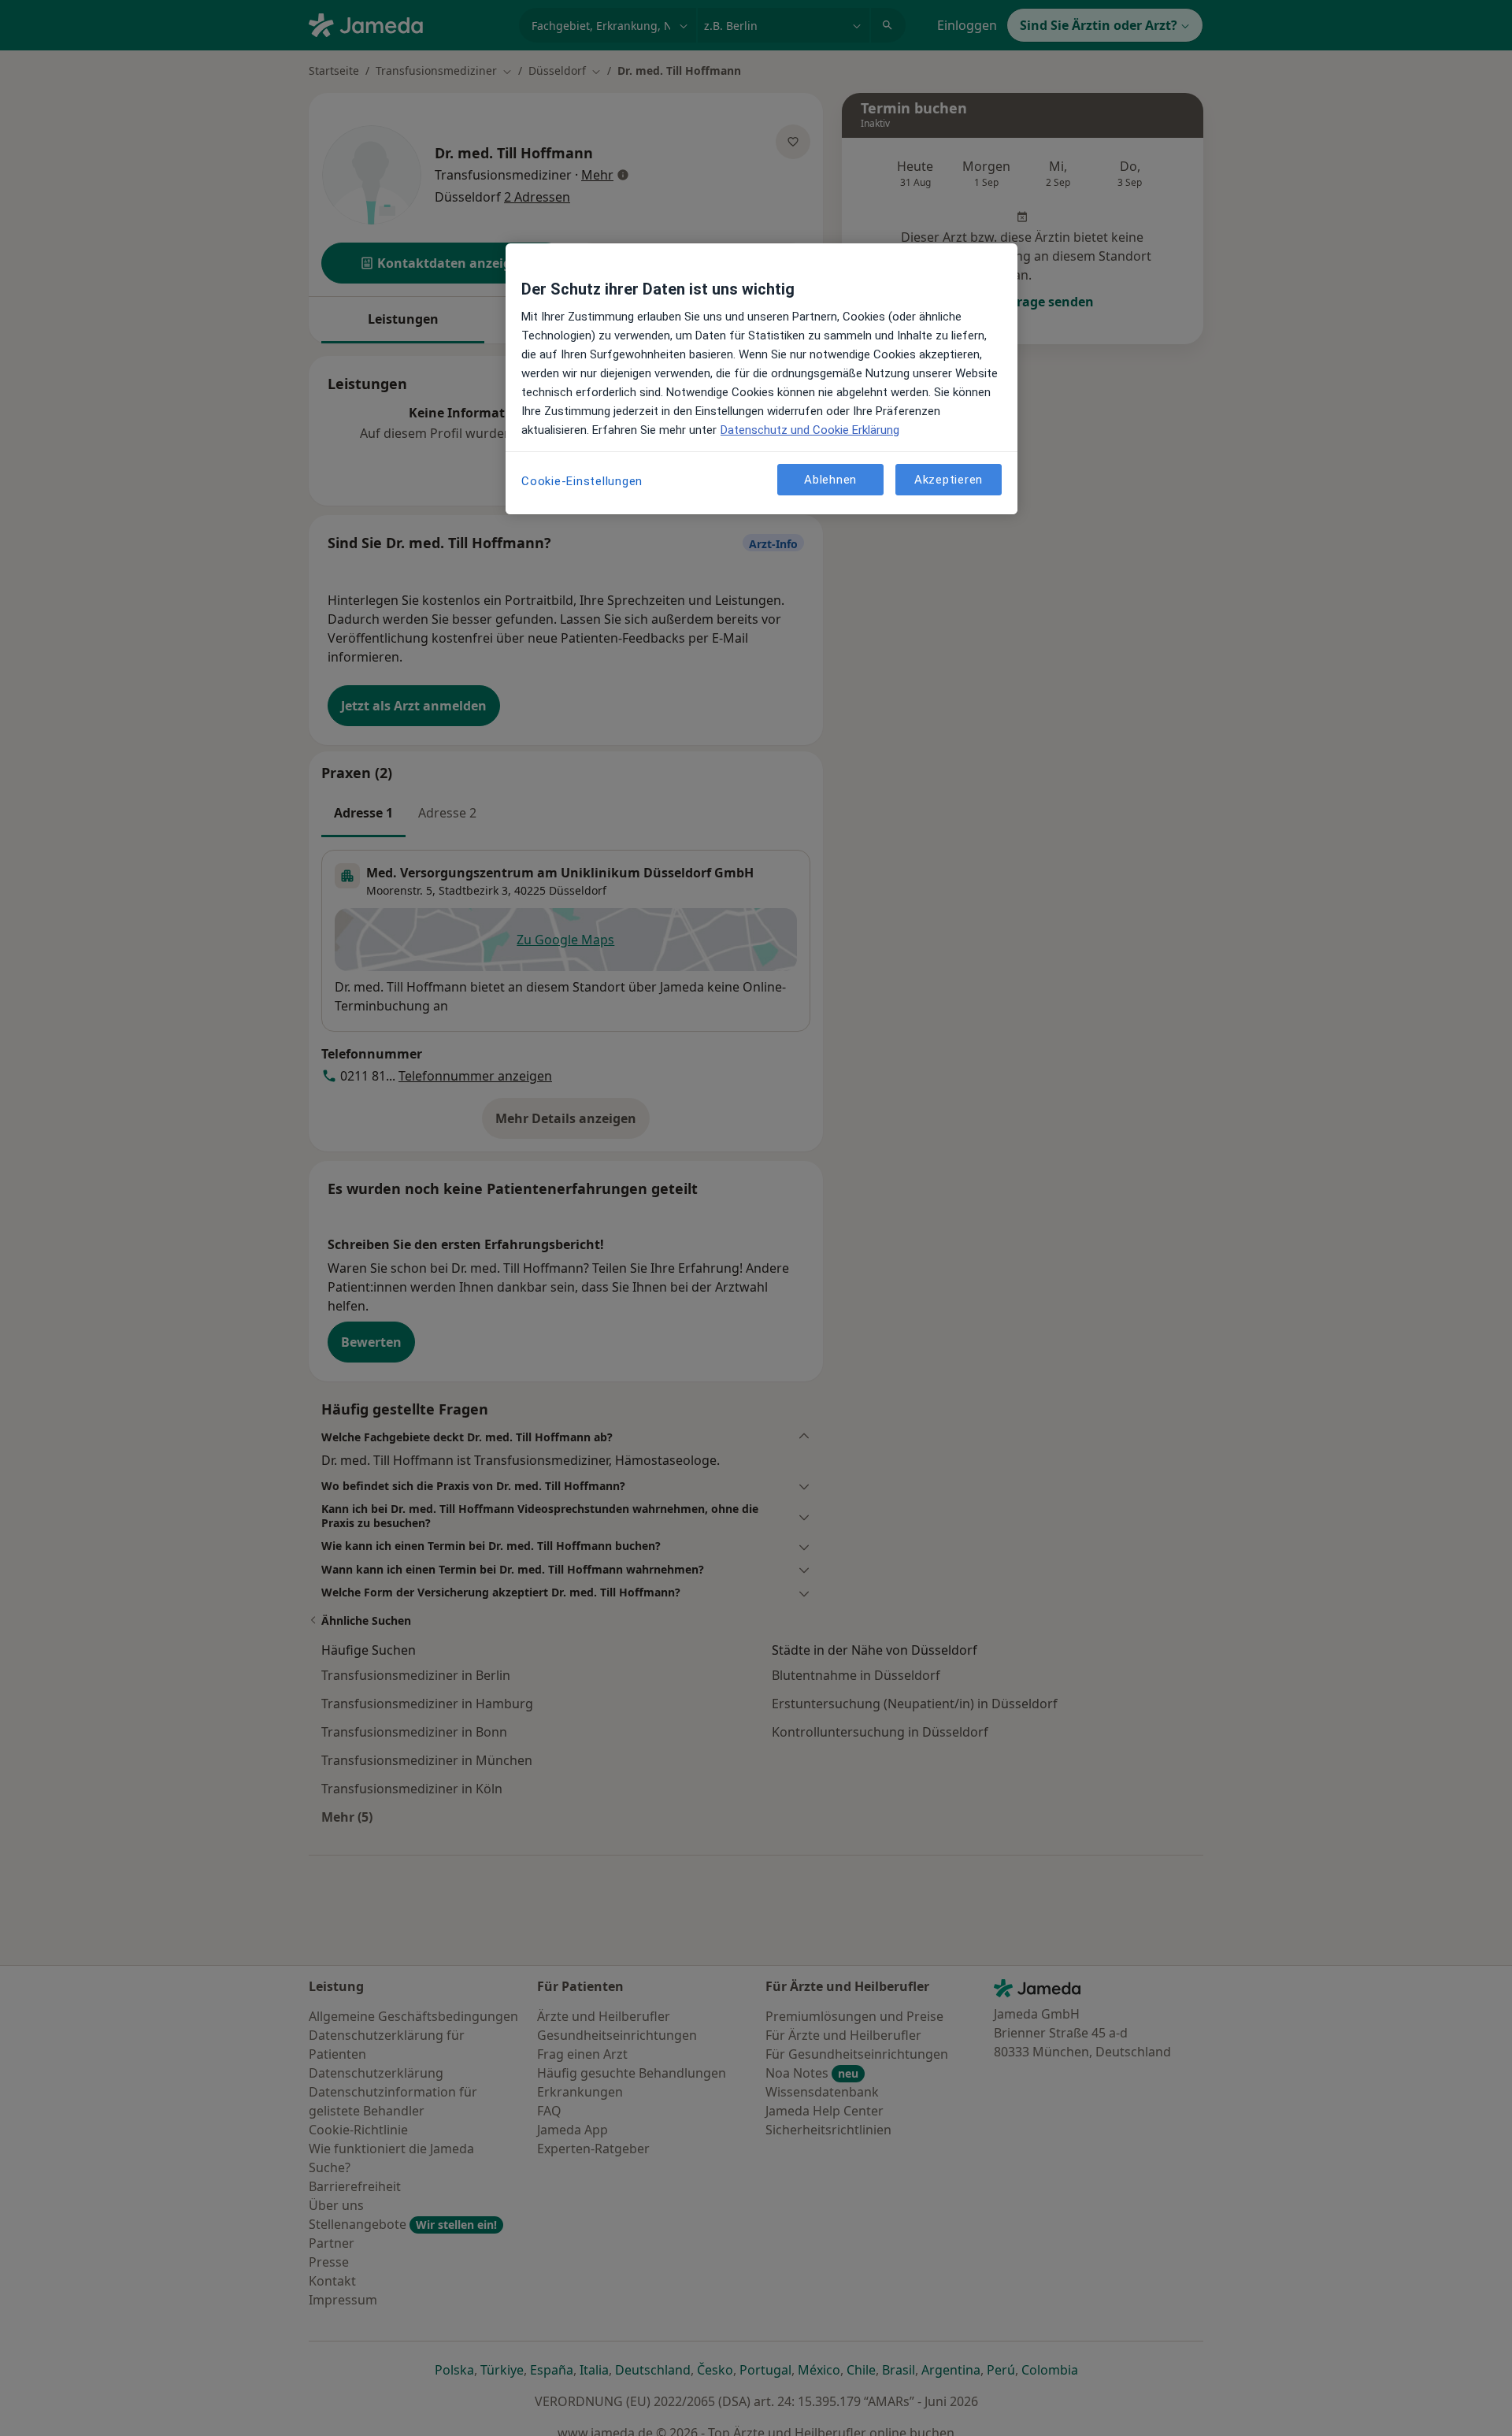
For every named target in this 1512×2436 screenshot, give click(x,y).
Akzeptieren (949, 480)
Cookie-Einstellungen (582, 481)
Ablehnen (830, 480)
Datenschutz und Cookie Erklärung (810, 430)
